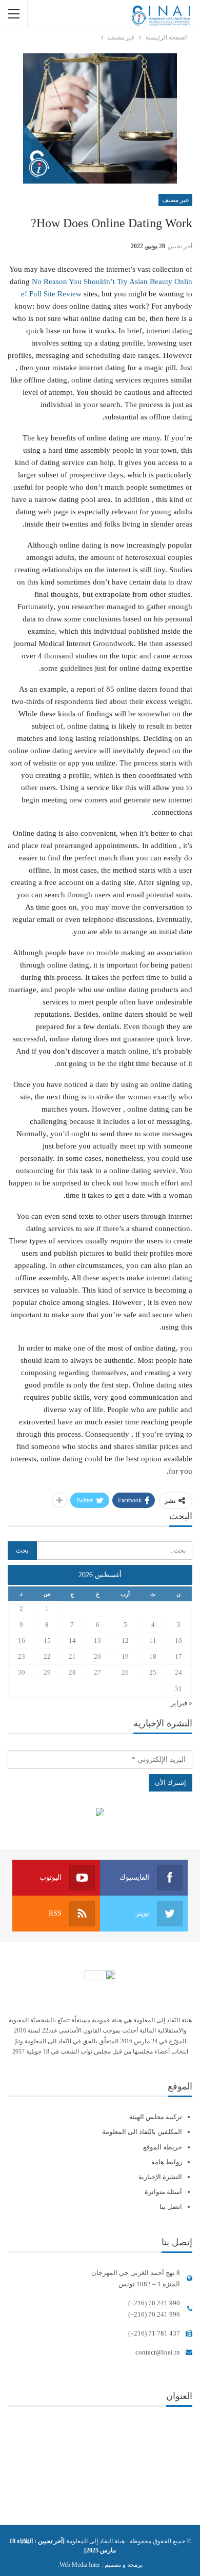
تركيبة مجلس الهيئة (156, 2117)
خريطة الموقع (163, 2147)
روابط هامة (167, 2162)
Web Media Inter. (79, 2565)
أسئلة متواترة (163, 2192)
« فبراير (182, 1703)
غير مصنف (175, 200)
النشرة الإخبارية (160, 2177)
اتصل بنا (171, 2207)
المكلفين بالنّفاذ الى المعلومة (142, 2132)
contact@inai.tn (158, 2352)
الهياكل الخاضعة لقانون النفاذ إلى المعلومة (100, 1813)
